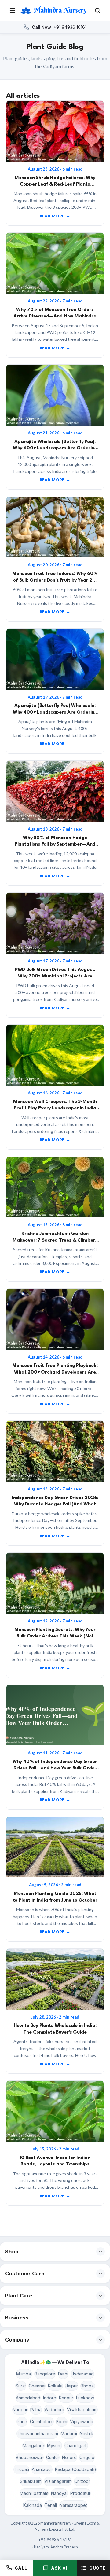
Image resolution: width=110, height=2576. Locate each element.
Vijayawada (82, 2422)
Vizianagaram (58, 2481)
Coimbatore (42, 2422)
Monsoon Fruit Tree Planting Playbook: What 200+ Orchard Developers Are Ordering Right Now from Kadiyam (55, 1372)
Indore (50, 2398)
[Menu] (13, 10)
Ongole (87, 2457)
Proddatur (80, 2493)
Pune (22, 2422)
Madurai (69, 2434)
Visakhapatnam (82, 2410)
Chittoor (82, 2481)
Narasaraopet (73, 2505)
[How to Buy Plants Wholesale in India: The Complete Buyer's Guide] (55, 1979)
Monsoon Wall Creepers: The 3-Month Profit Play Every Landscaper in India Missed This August (55, 1108)
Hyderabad (82, 2374)
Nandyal (59, 2493)
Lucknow (85, 2398)
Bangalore (45, 2374)
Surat (21, 2386)
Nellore (69, 2457)
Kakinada (33, 2505)
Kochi (62, 2422)
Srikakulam (31, 2481)
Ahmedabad (28, 2398)
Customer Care (25, 2274)
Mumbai (24, 2374)
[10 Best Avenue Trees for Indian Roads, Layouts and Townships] (55, 2111)
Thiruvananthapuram (37, 2434)
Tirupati (21, 2469)
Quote (97, 2568)
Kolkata (55, 2386)
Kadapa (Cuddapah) (76, 2469)
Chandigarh (76, 2445)
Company (17, 2340)
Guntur (53, 2457)
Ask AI (59, 2568)
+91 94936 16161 (59, 27)
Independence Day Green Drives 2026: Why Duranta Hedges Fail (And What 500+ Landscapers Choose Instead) (55, 1504)
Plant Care (19, 2296)
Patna (36, 2410)
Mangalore (33, 2445)
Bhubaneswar (30, 2457)
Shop (12, 2252)
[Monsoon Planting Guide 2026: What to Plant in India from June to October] (55, 1847)
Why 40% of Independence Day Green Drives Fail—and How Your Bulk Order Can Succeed (55, 1768)
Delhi (63, 2374)
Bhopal (88, 2386)
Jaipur (72, 2386)
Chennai (37, 2386)
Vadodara (54, 2410)
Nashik (86, 2434)
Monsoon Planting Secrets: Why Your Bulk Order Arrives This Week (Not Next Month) (55, 1636)
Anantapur (42, 2469)
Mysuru (54, 2445)
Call (21, 2568)
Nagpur (20, 2410)
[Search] (97, 10)
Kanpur (66, 2398)
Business (17, 2318)
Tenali (51, 2505)
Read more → (55, 216)
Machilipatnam (34, 2493)
